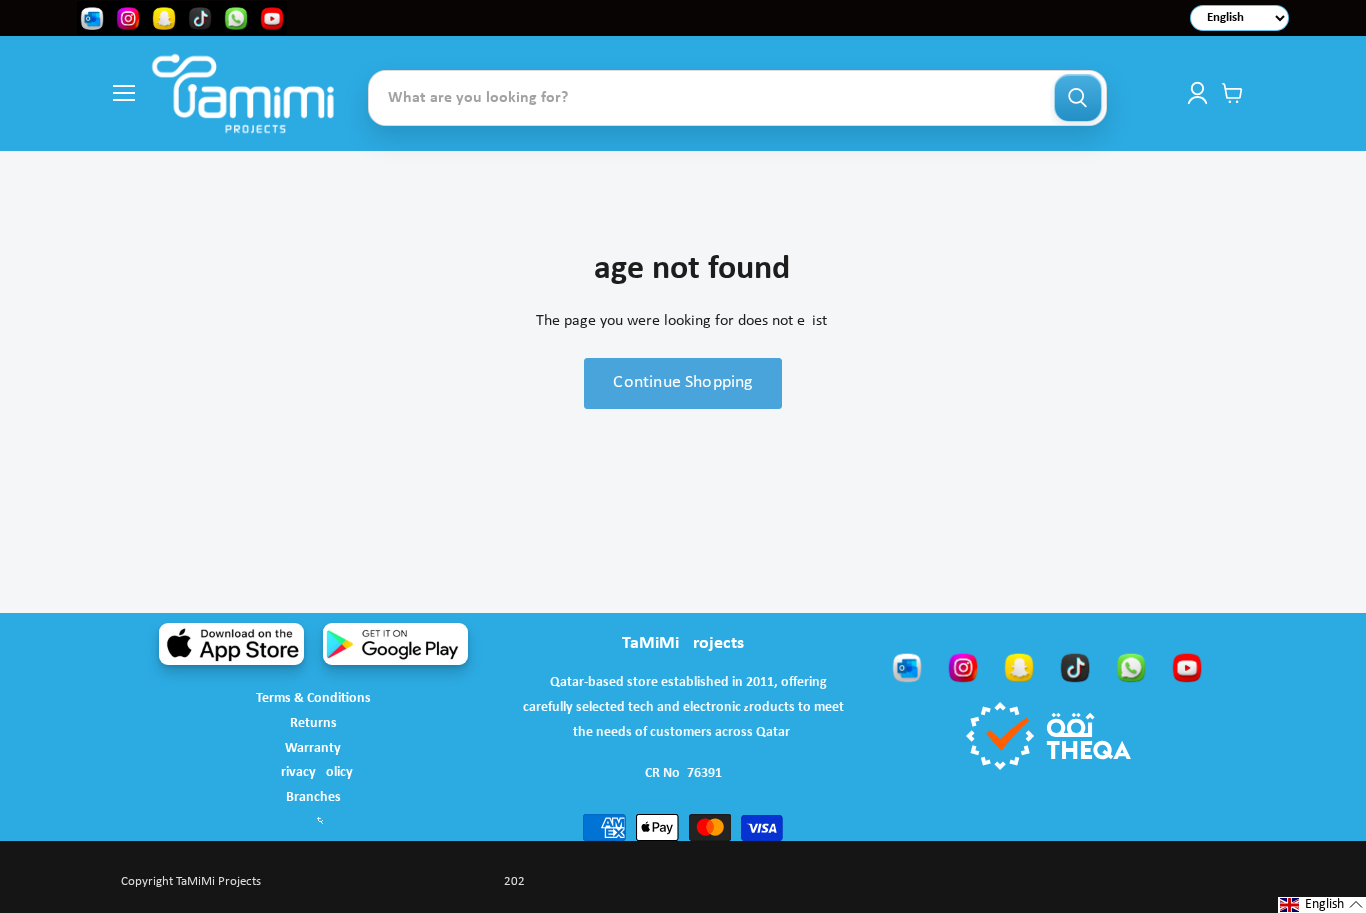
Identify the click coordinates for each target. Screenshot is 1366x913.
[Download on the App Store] (231, 644)
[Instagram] (963, 667)
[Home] (243, 93)
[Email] (907, 667)
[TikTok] (1075, 667)
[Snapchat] (1019, 667)
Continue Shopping (682, 382)
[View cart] (1232, 93)
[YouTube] (1187, 667)
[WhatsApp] (1131, 667)
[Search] (1078, 98)
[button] (1322, 905)
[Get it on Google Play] (395, 644)
